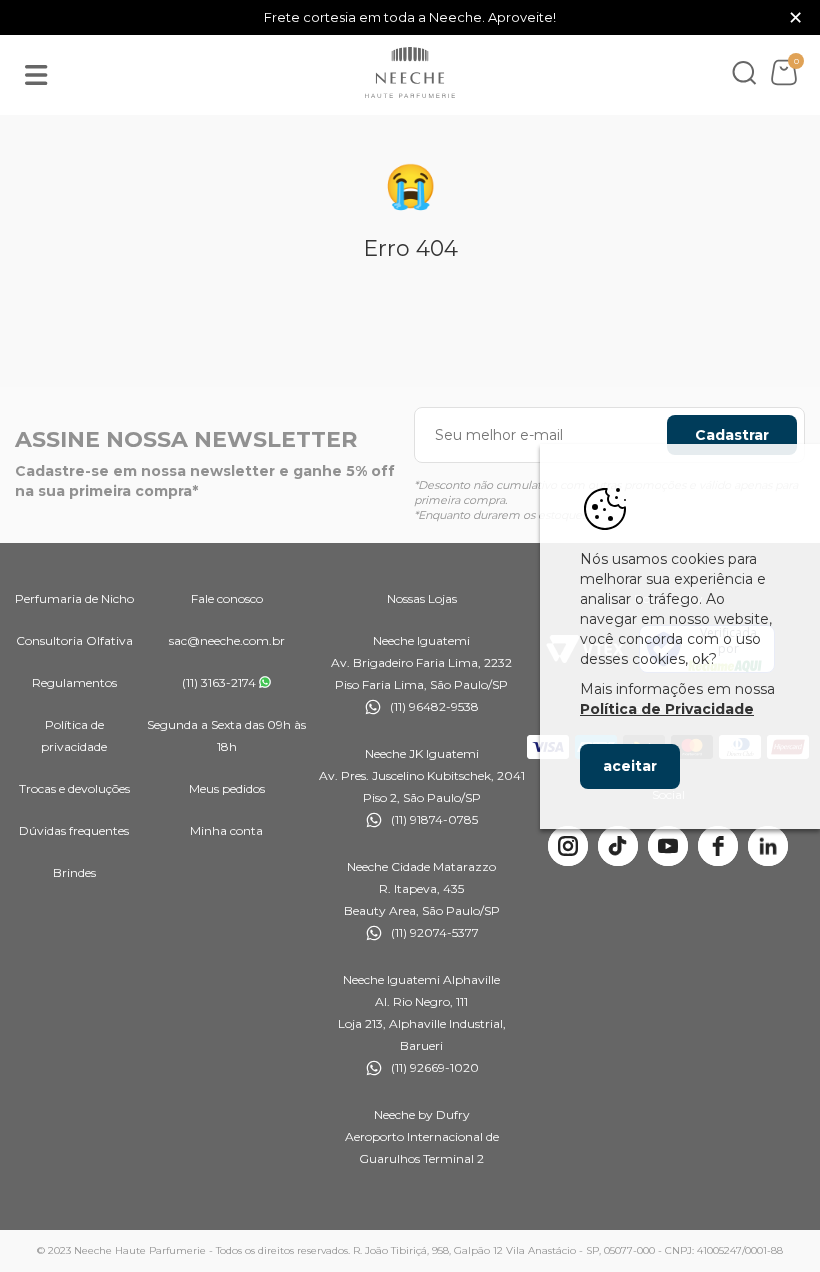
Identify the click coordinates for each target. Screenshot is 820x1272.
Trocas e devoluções (74, 788)
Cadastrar (732, 435)
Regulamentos (74, 682)
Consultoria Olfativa (74, 640)
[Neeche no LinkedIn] (768, 846)
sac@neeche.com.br (227, 640)
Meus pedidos (227, 788)
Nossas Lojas (422, 598)
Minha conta (226, 830)
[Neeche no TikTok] (618, 846)
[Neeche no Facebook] (718, 846)
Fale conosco (227, 598)
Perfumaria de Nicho (74, 598)
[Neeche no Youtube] (668, 846)
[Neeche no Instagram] (568, 846)
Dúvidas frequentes (74, 830)
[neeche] (410, 73)
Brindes (74, 872)
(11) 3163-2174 (219, 682)
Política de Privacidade (667, 709)
